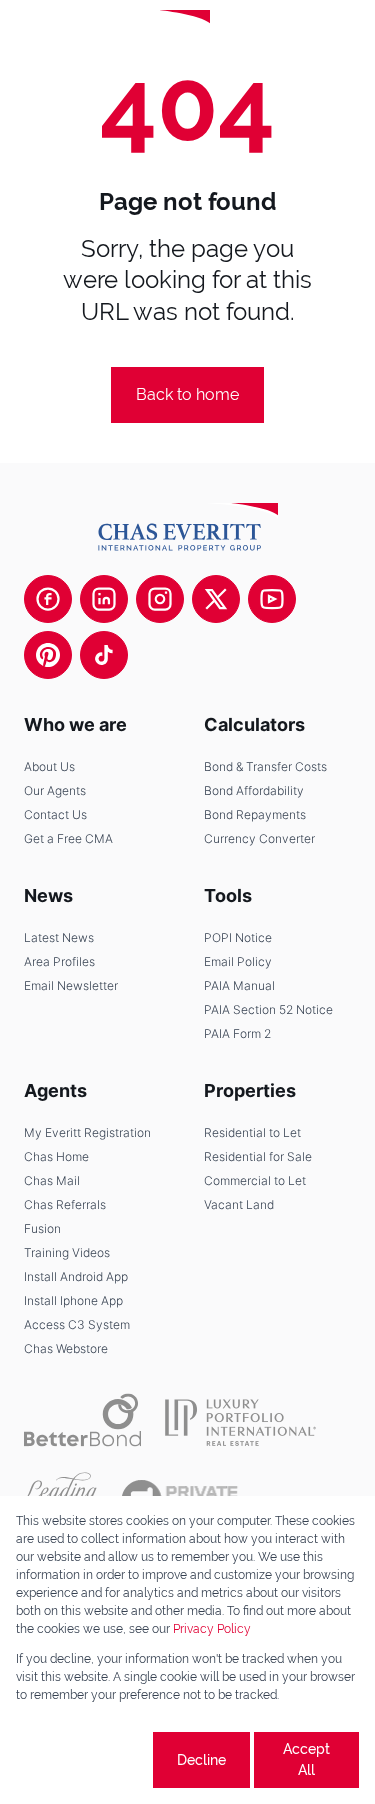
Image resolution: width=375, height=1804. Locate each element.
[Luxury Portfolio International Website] (240, 1420)
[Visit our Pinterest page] (48, 655)
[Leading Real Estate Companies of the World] (277, 40)
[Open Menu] (343, 40)
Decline (201, 1760)
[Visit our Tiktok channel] (104, 655)
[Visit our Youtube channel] (272, 599)
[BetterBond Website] (82, 1420)
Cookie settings (82, 1759)
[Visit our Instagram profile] (160, 599)
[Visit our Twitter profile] (216, 599)
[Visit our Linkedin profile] (104, 599)
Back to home (187, 394)
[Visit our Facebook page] (48, 599)
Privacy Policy (212, 1629)
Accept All (306, 1759)
